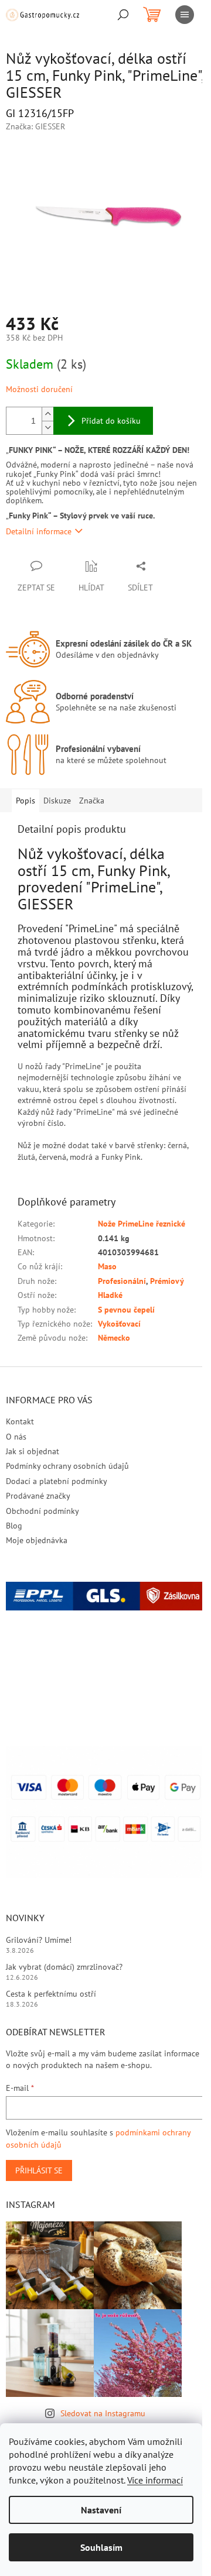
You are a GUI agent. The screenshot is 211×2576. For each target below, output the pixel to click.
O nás (16, 1437)
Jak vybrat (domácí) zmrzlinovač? (64, 1967)
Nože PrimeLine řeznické (142, 1224)
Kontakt (20, 1421)
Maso (107, 1266)
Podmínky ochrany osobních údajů (67, 1466)
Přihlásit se (39, 2170)
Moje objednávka (37, 1540)
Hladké (110, 1295)
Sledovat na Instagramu (103, 2413)
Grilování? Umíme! (39, 1940)
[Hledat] (123, 15)
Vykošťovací (119, 1324)
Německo (114, 1338)
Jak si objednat (33, 1451)
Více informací (155, 2480)
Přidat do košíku (111, 421)
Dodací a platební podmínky (57, 1481)
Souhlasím (101, 2547)
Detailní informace (39, 531)
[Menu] (185, 15)
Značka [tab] (92, 801)
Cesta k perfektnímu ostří (51, 1994)
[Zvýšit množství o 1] (47, 414)
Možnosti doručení (39, 389)
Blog (14, 1526)
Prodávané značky (38, 1496)
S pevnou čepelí (126, 1310)
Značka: (35, 126)
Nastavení (101, 2510)
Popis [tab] (25, 801)
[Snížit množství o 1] (47, 427)
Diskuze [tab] (57, 801)
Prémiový (167, 1281)
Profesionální (122, 1281)
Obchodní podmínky (42, 1511)
